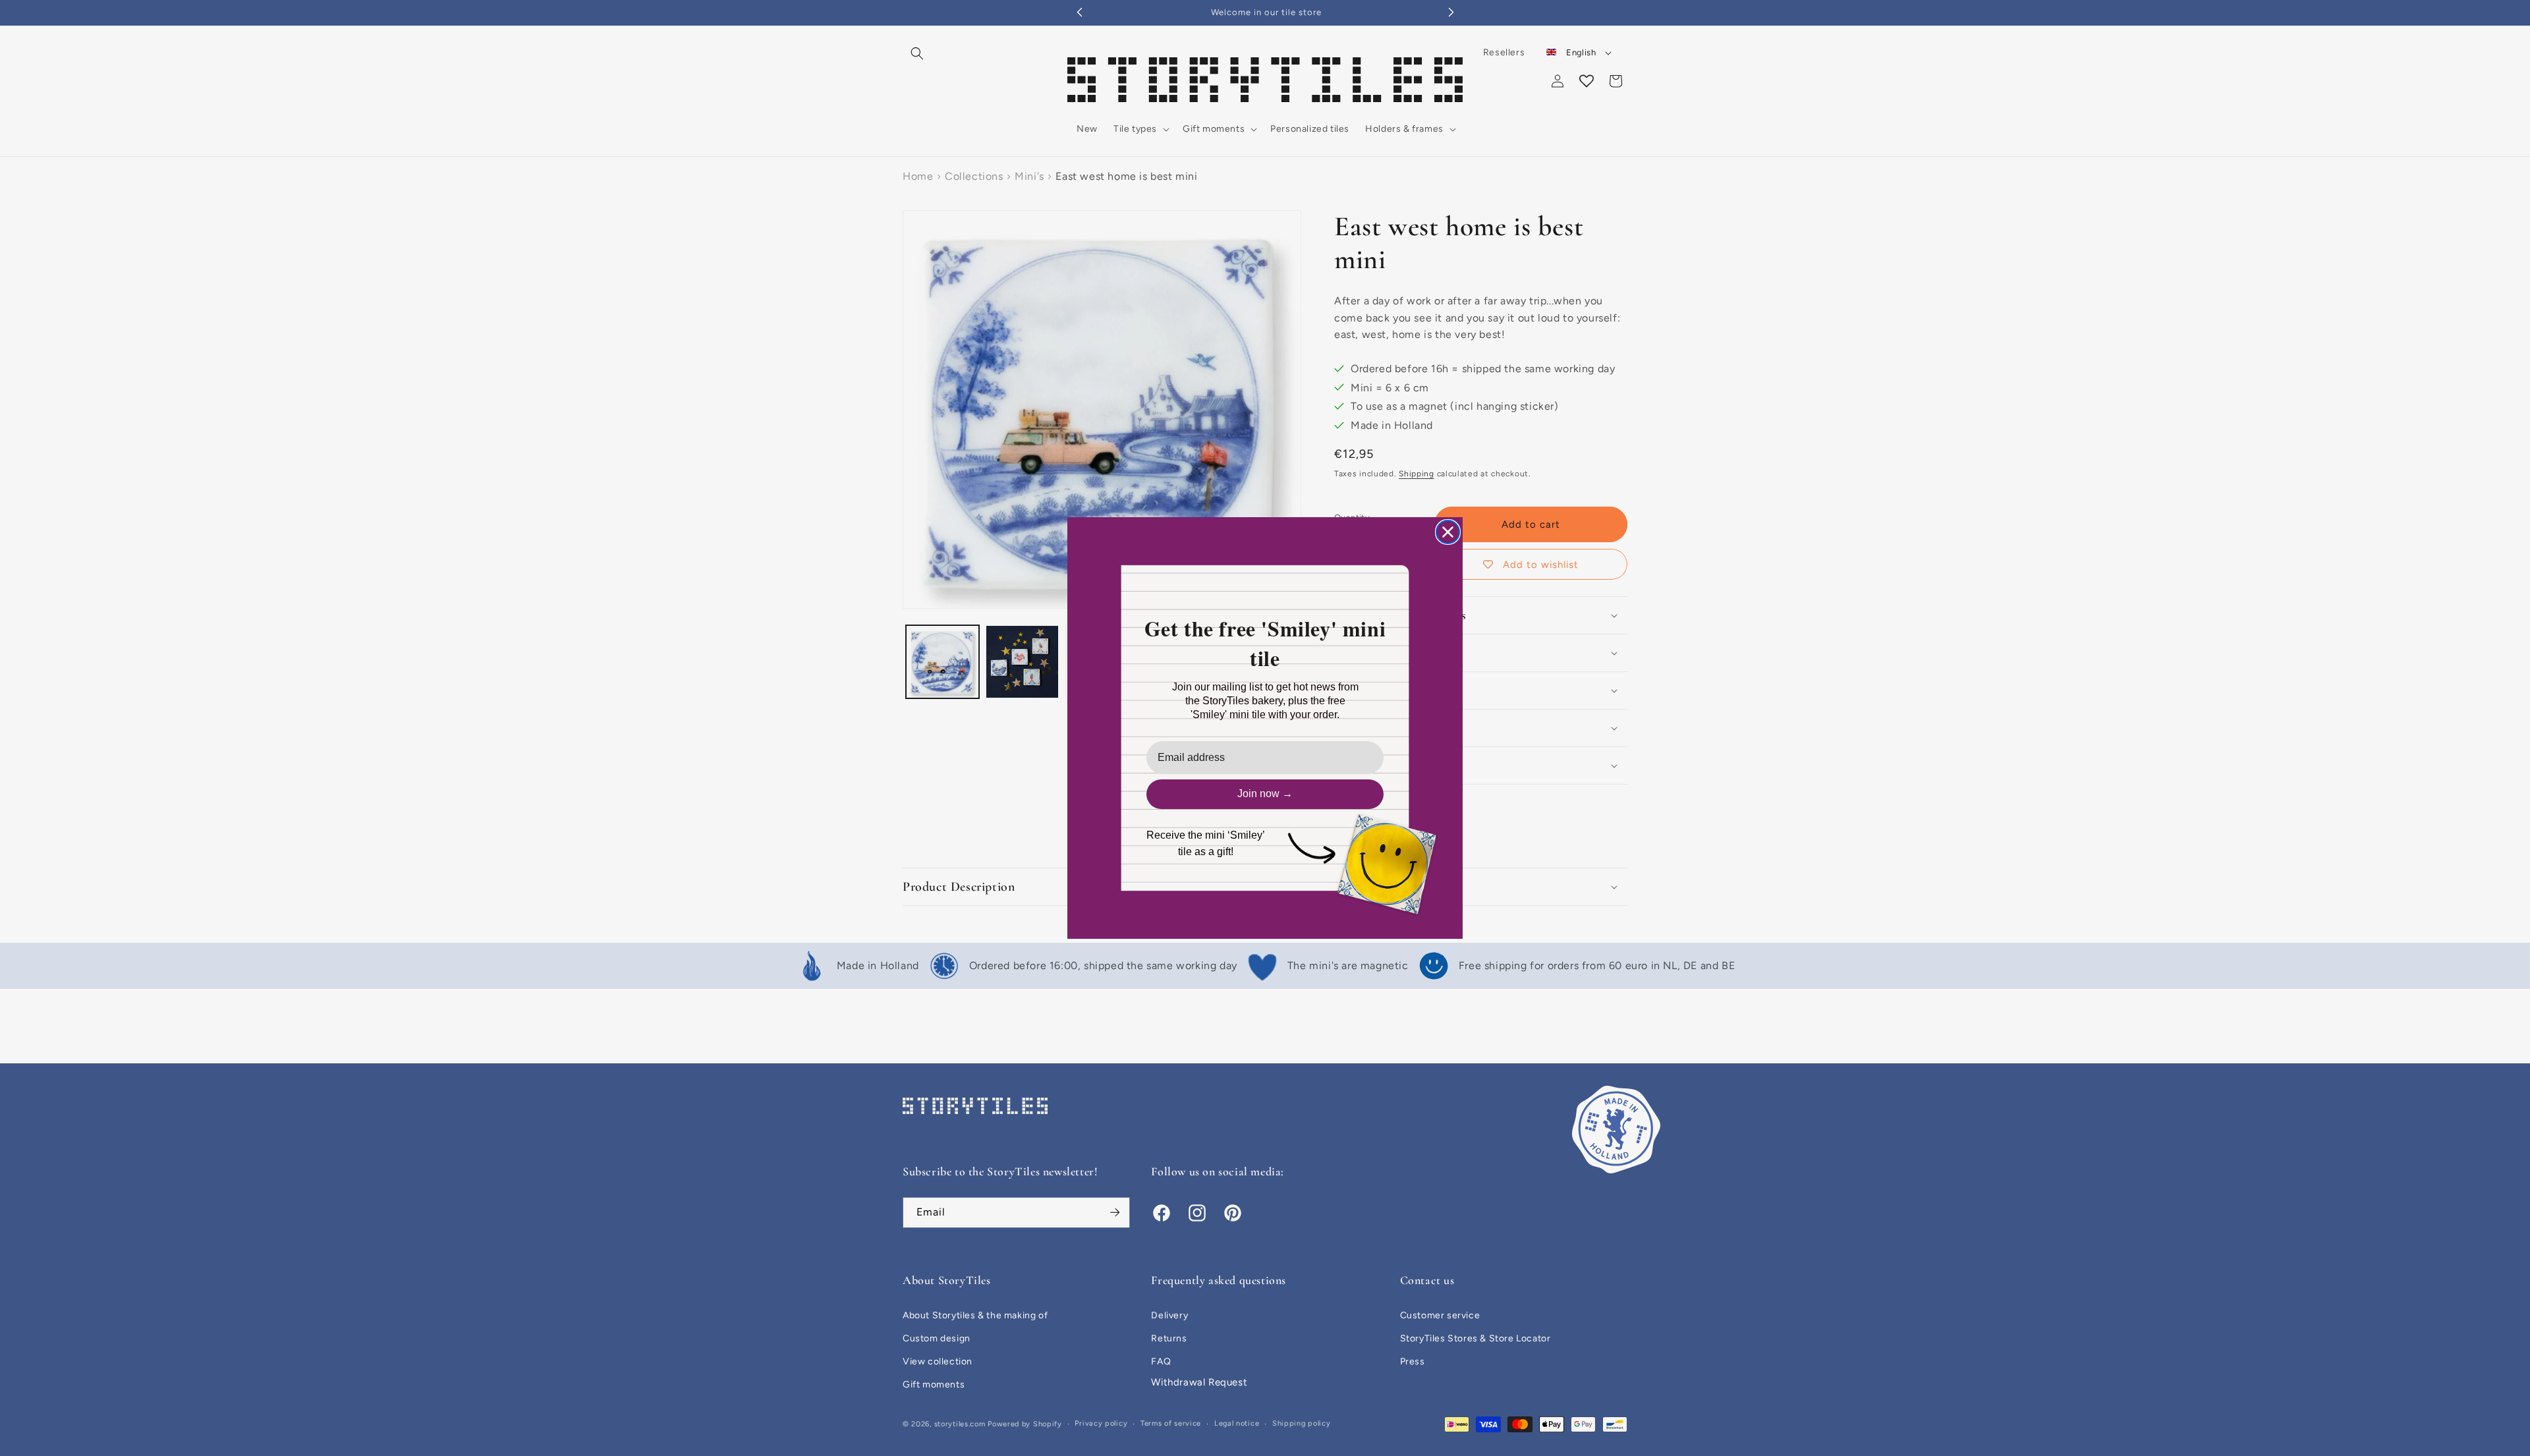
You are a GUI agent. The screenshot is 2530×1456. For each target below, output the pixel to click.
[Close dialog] (1448, 532)
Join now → (1265, 794)
